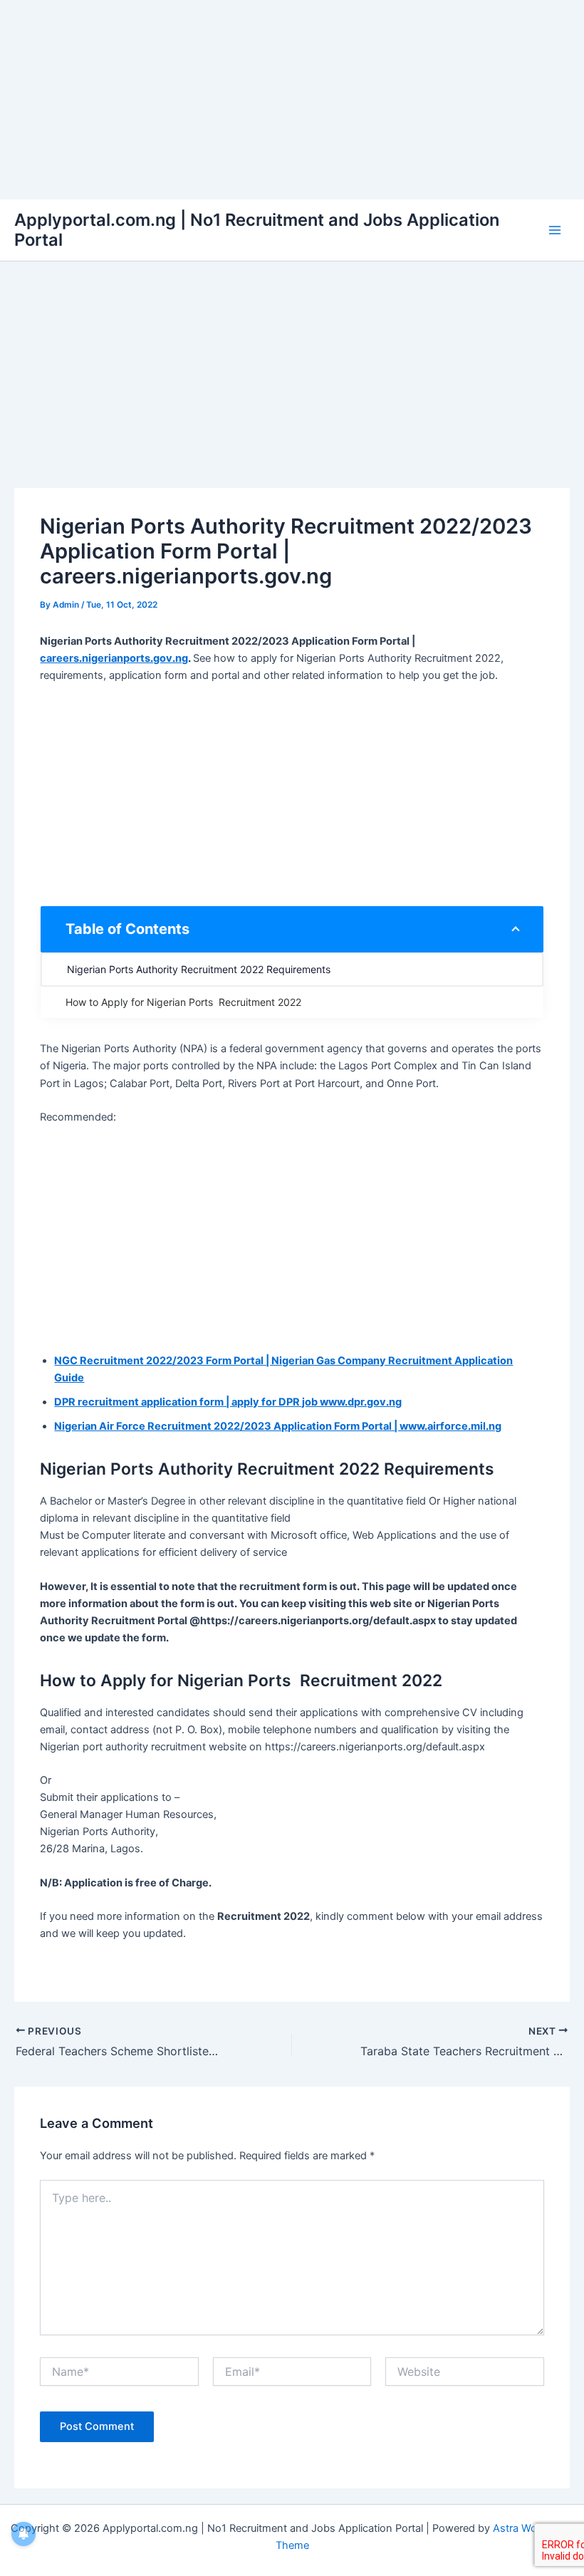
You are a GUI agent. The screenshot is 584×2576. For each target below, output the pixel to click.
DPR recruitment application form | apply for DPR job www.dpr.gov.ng (228, 1402)
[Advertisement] (292, 100)
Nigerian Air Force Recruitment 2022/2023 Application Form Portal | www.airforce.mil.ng (278, 1426)
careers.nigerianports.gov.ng (114, 658)
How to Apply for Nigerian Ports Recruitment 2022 (183, 1002)
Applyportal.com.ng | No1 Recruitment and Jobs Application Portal (257, 230)
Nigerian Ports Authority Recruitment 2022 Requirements (199, 969)
